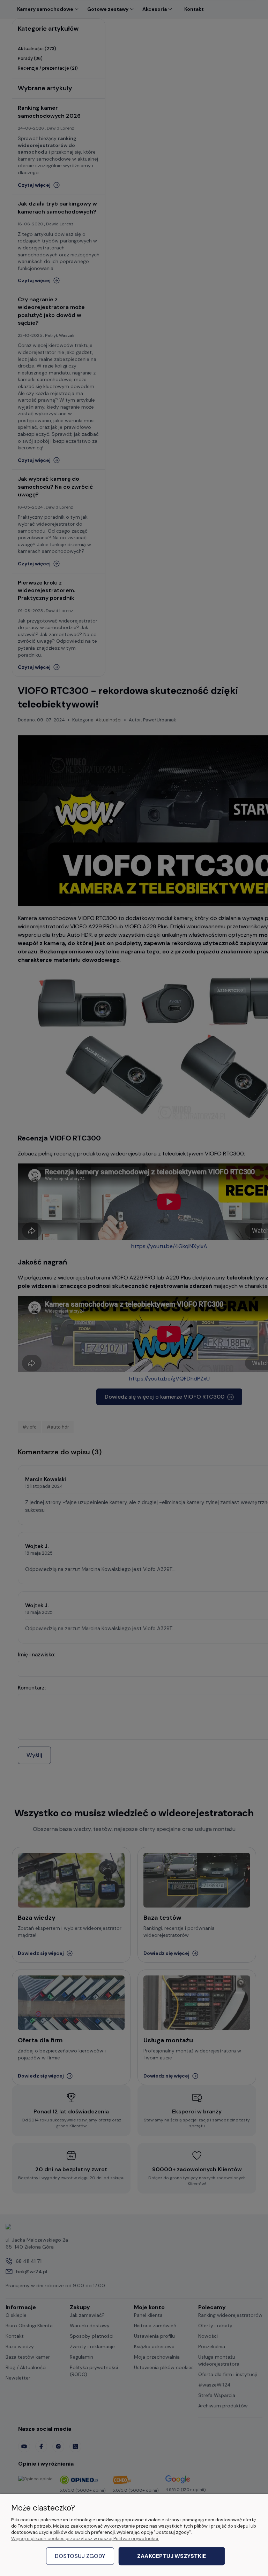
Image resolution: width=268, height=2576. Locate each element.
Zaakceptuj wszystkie (172, 2556)
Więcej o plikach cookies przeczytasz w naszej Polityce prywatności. (85, 2539)
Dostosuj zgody (80, 2556)
